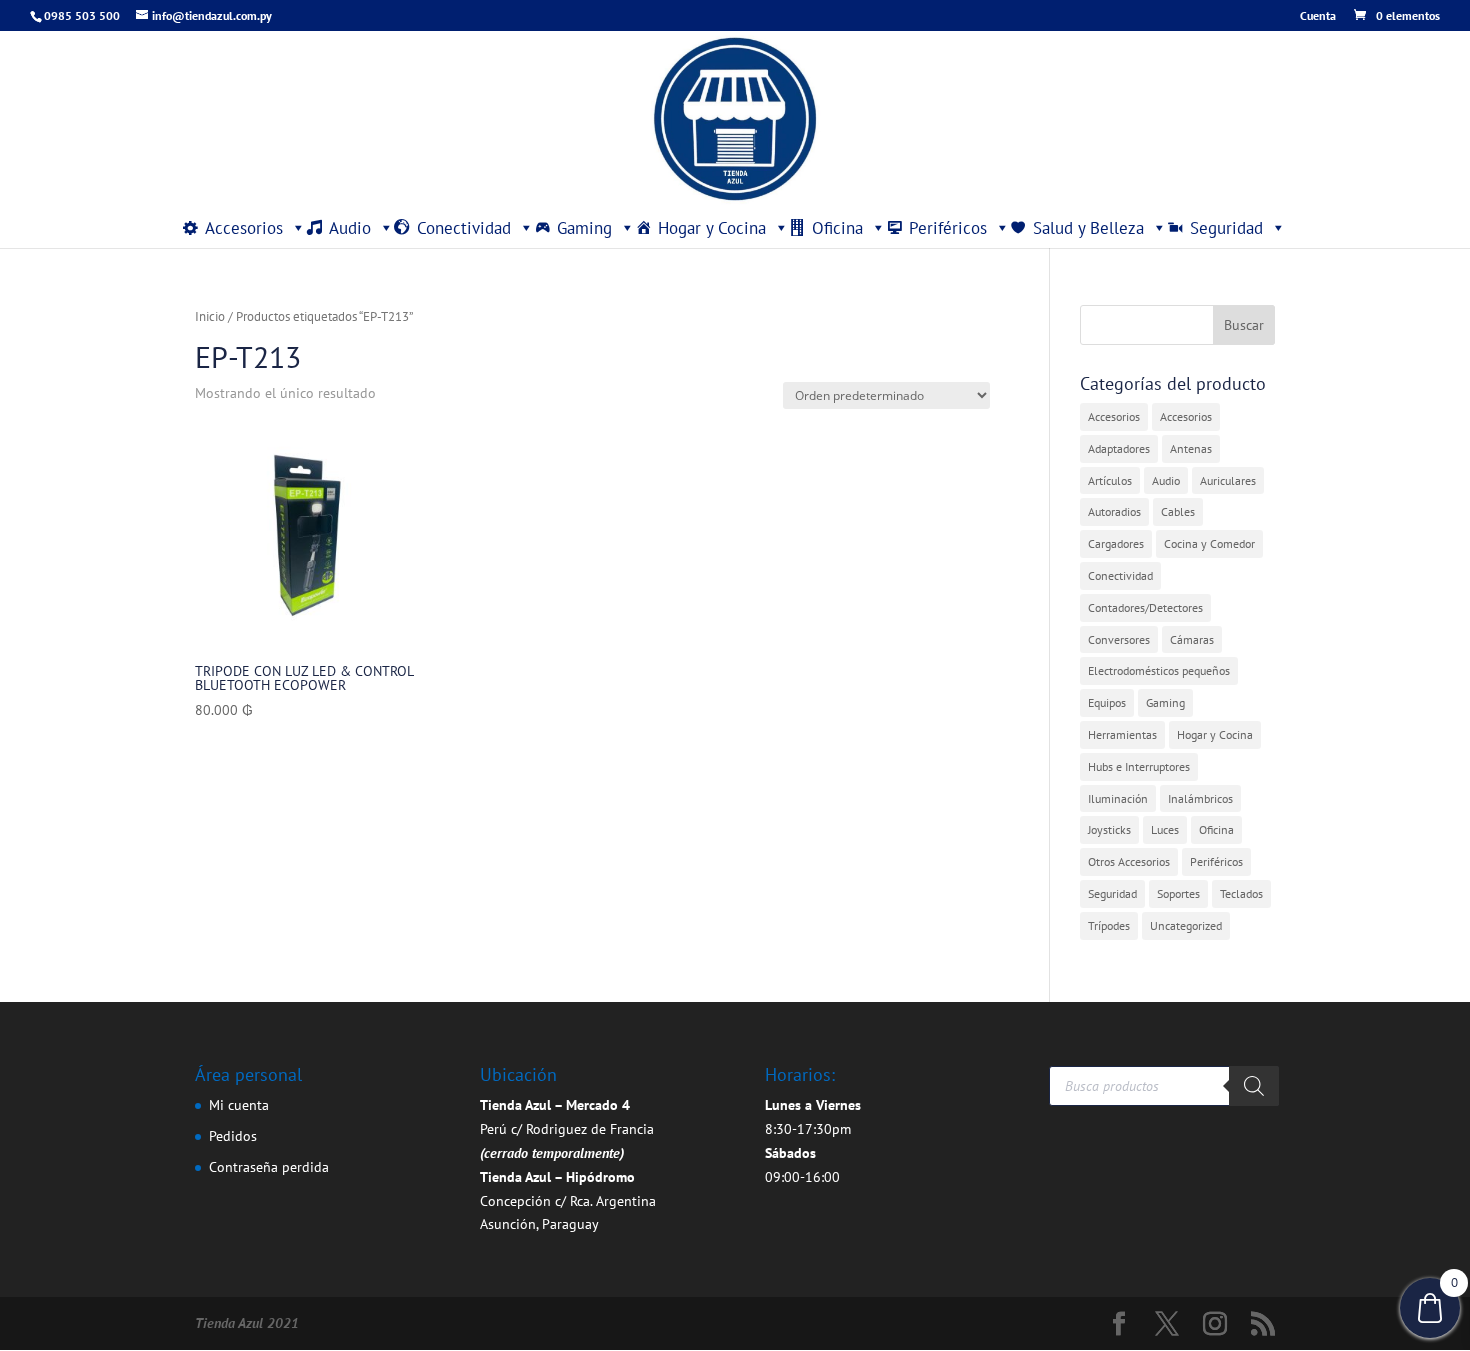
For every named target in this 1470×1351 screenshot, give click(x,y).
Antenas (1191, 448)
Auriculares (1228, 480)
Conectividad (464, 228)
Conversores (1119, 639)
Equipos (1107, 702)
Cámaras (1192, 639)
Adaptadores (1119, 448)
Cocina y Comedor (1209, 543)
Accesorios (244, 228)
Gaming (584, 228)
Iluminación (1118, 798)
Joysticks (1109, 829)
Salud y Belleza (1088, 228)
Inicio (210, 316)
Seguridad (1226, 228)
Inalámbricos (1200, 798)
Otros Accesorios (1129, 861)
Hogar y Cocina (712, 228)
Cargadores (1116, 543)
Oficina (837, 228)
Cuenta (1318, 16)
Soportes (1178, 893)
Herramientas (1122, 734)
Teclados (1241, 893)
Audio (350, 228)
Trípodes (1109, 925)
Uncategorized (1186, 925)
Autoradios (1114, 511)
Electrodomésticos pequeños (1159, 670)
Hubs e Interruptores (1139, 766)
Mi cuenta (239, 1105)
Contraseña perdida (269, 1167)
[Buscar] (1254, 1086)
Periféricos (948, 228)
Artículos (1110, 480)
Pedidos (233, 1136)
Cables (1178, 511)
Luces (1165, 829)
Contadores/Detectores (1145, 607)
